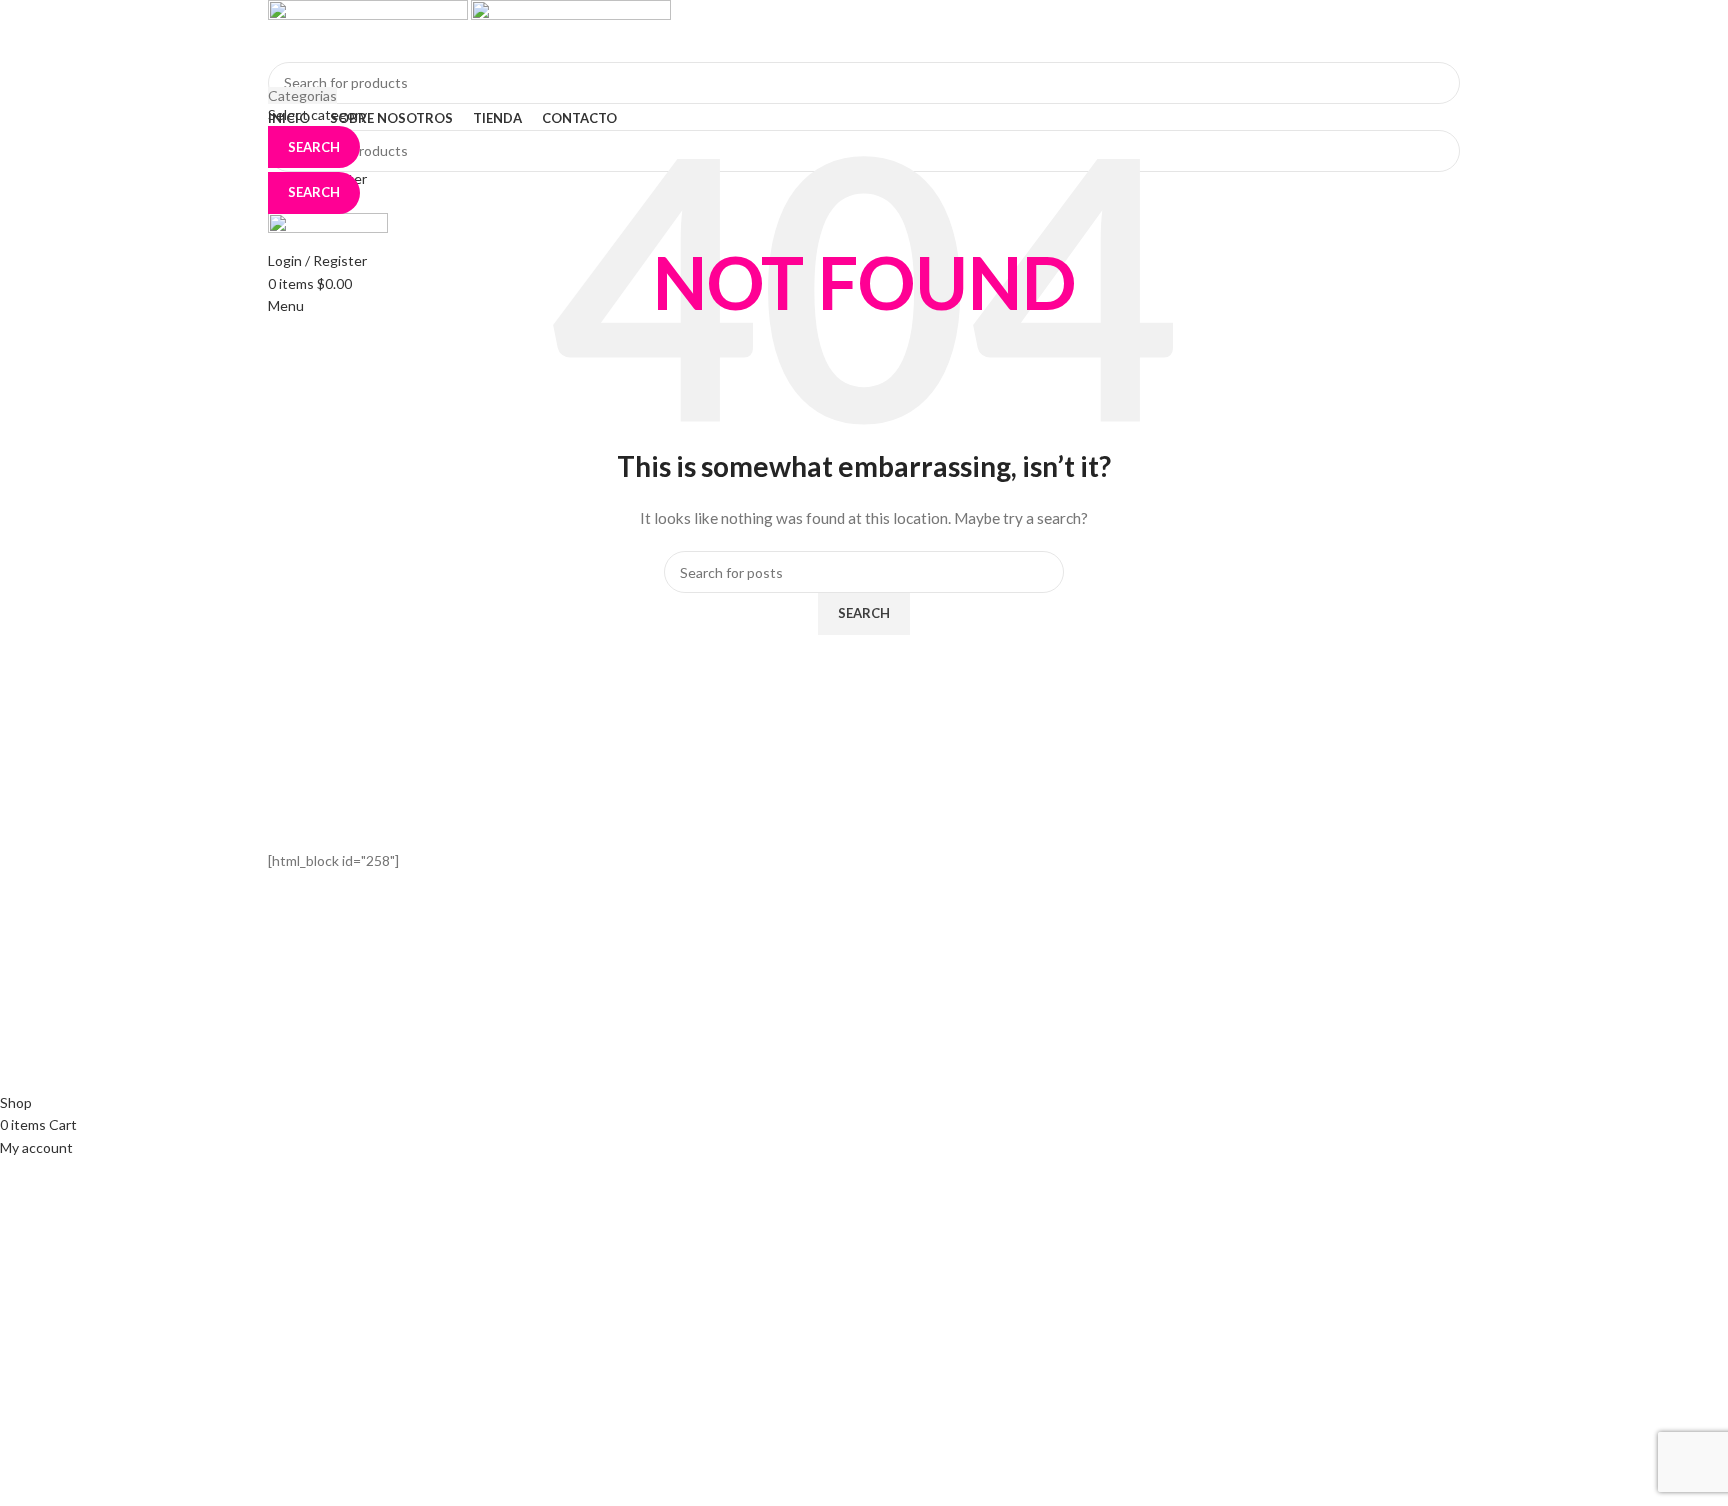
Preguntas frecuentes (948, 1059)
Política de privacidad (944, 990)
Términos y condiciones (952, 1024)
